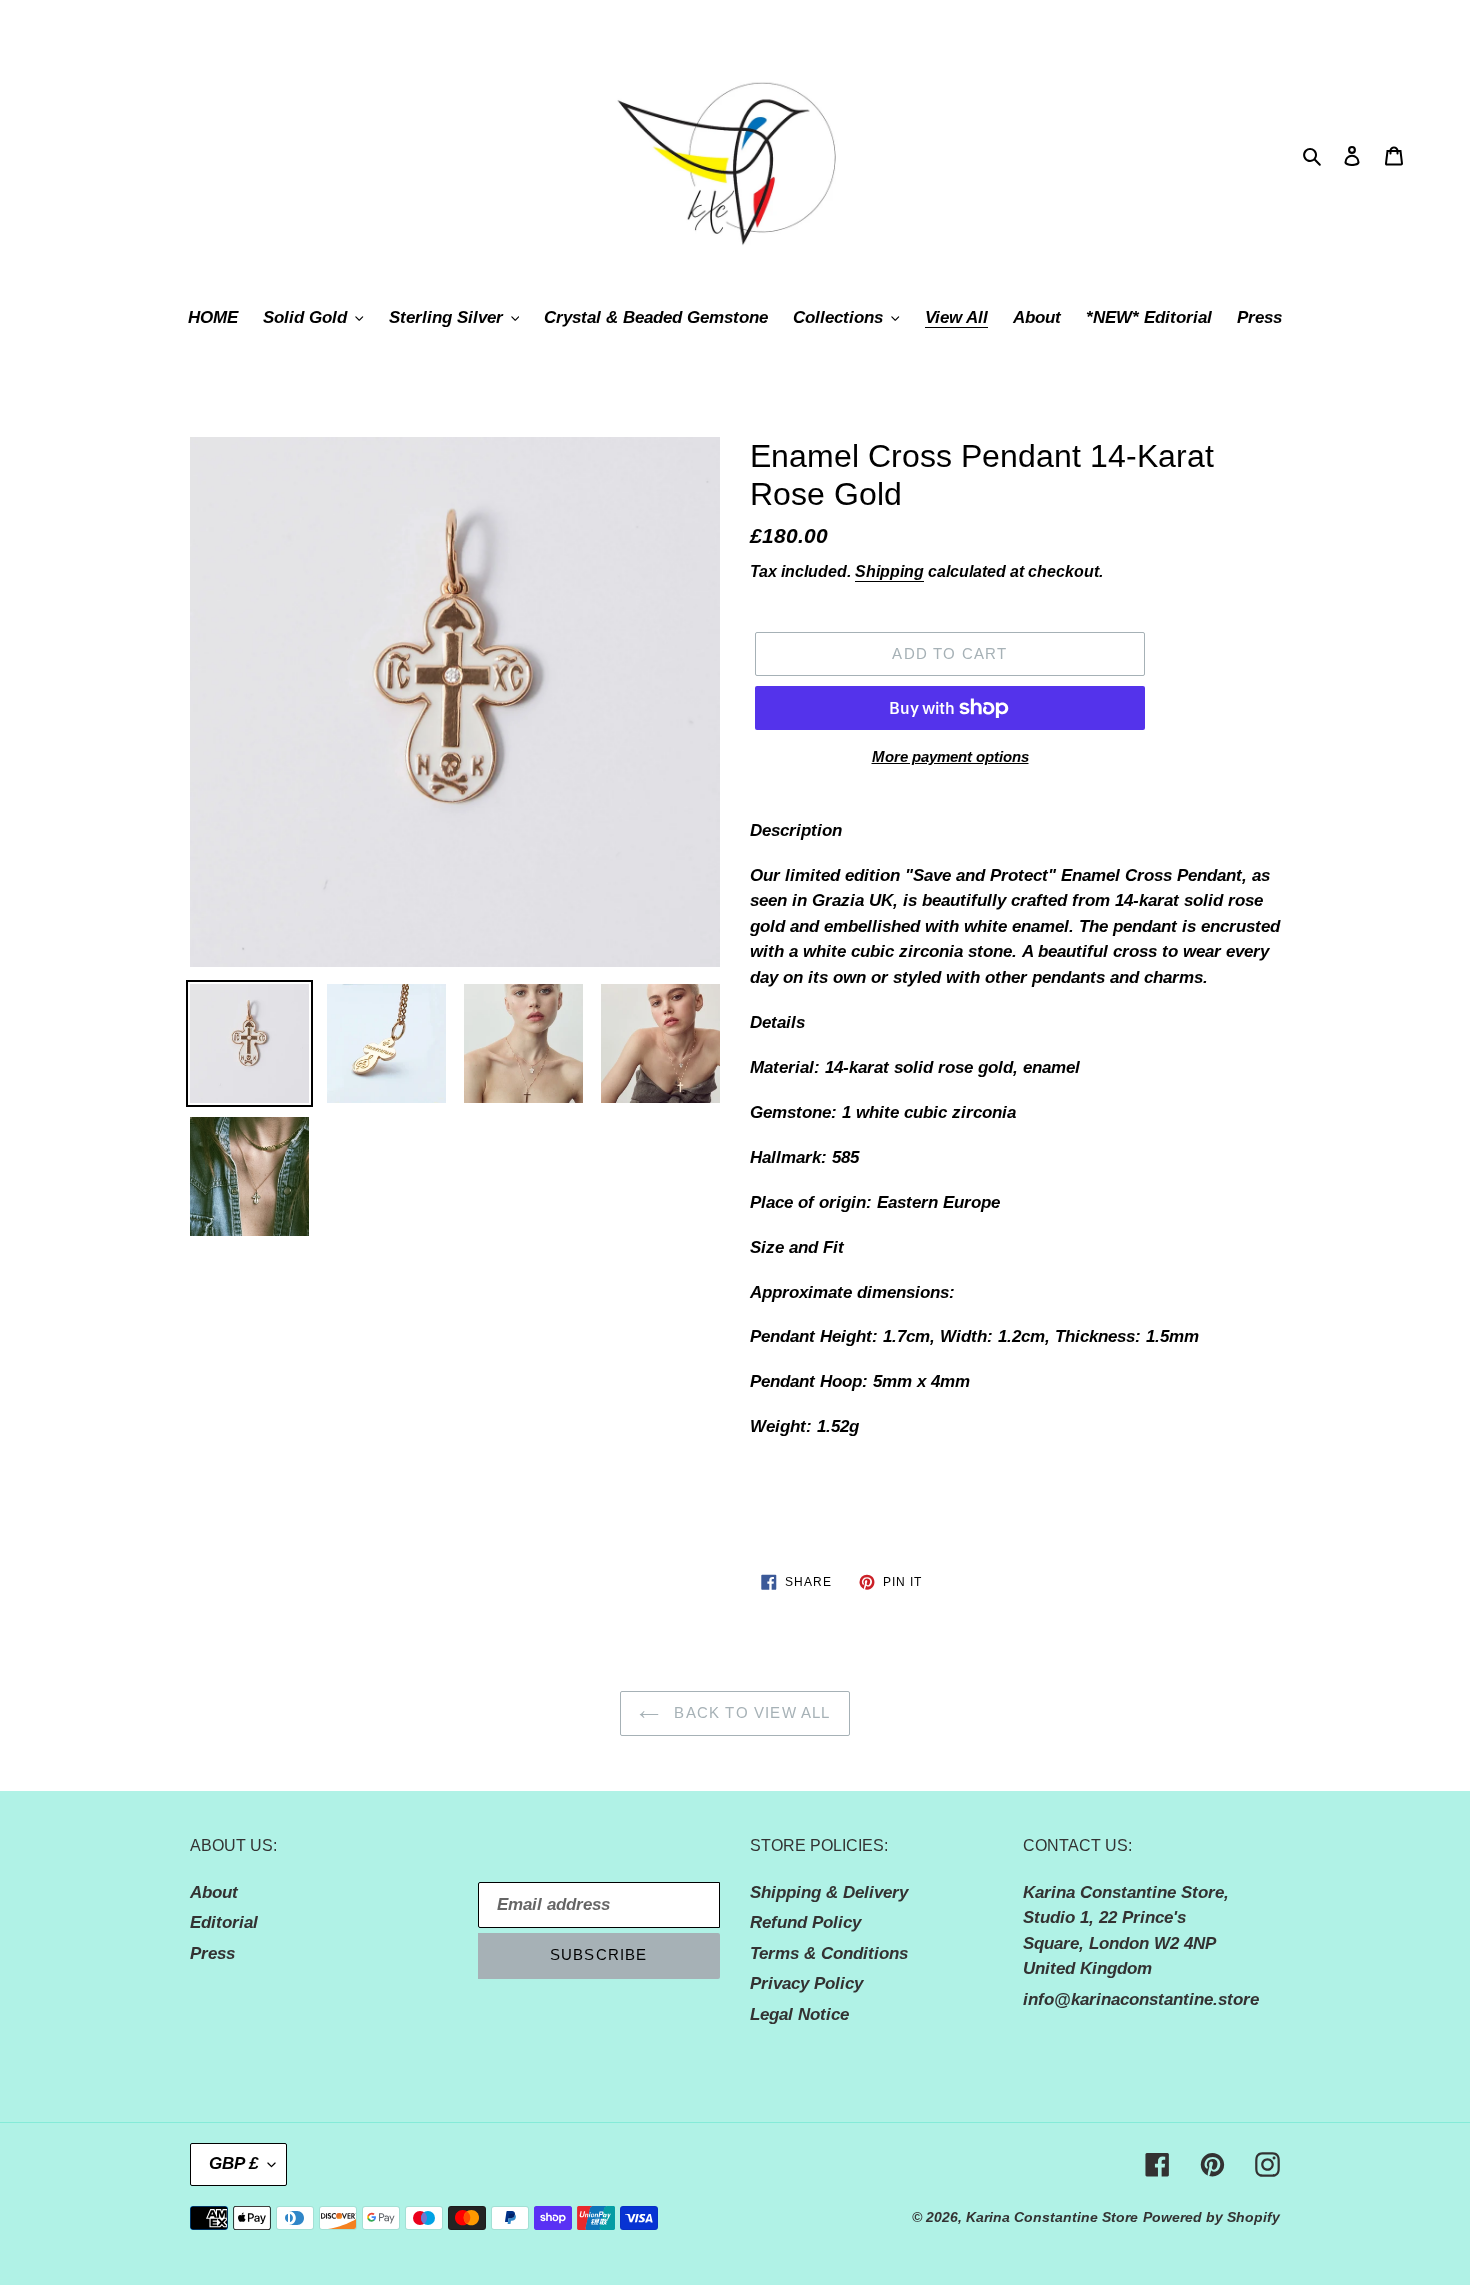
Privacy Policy (806, 1983)
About (214, 1892)
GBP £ (233, 2163)
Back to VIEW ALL (749, 1712)
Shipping (889, 571)
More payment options (950, 756)
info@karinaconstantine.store (1141, 1999)
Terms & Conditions (829, 1953)
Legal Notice (799, 2014)
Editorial (224, 1922)
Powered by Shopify (1211, 2217)
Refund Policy (805, 1922)
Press (212, 1953)
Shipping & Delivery (829, 1892)
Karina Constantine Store (1052, 2217)
